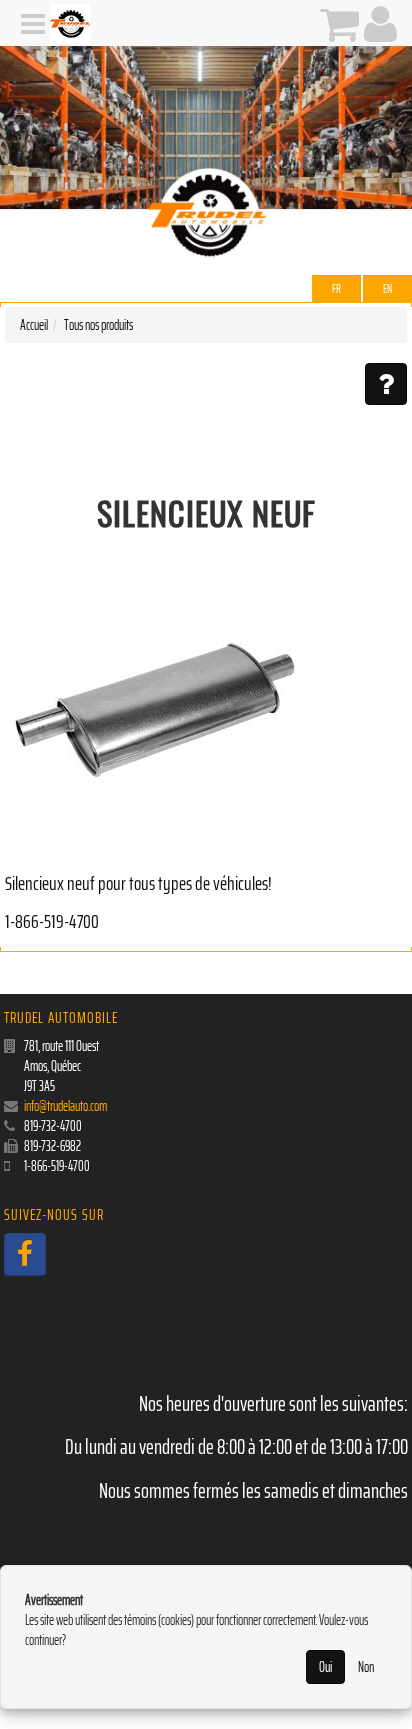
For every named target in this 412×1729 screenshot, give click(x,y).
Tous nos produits (98, 325)
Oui (325, 1667)
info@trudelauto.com (65, 1106)
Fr (336, 288)
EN (387, 288)
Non (366, 1667)
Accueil (34, 325)
